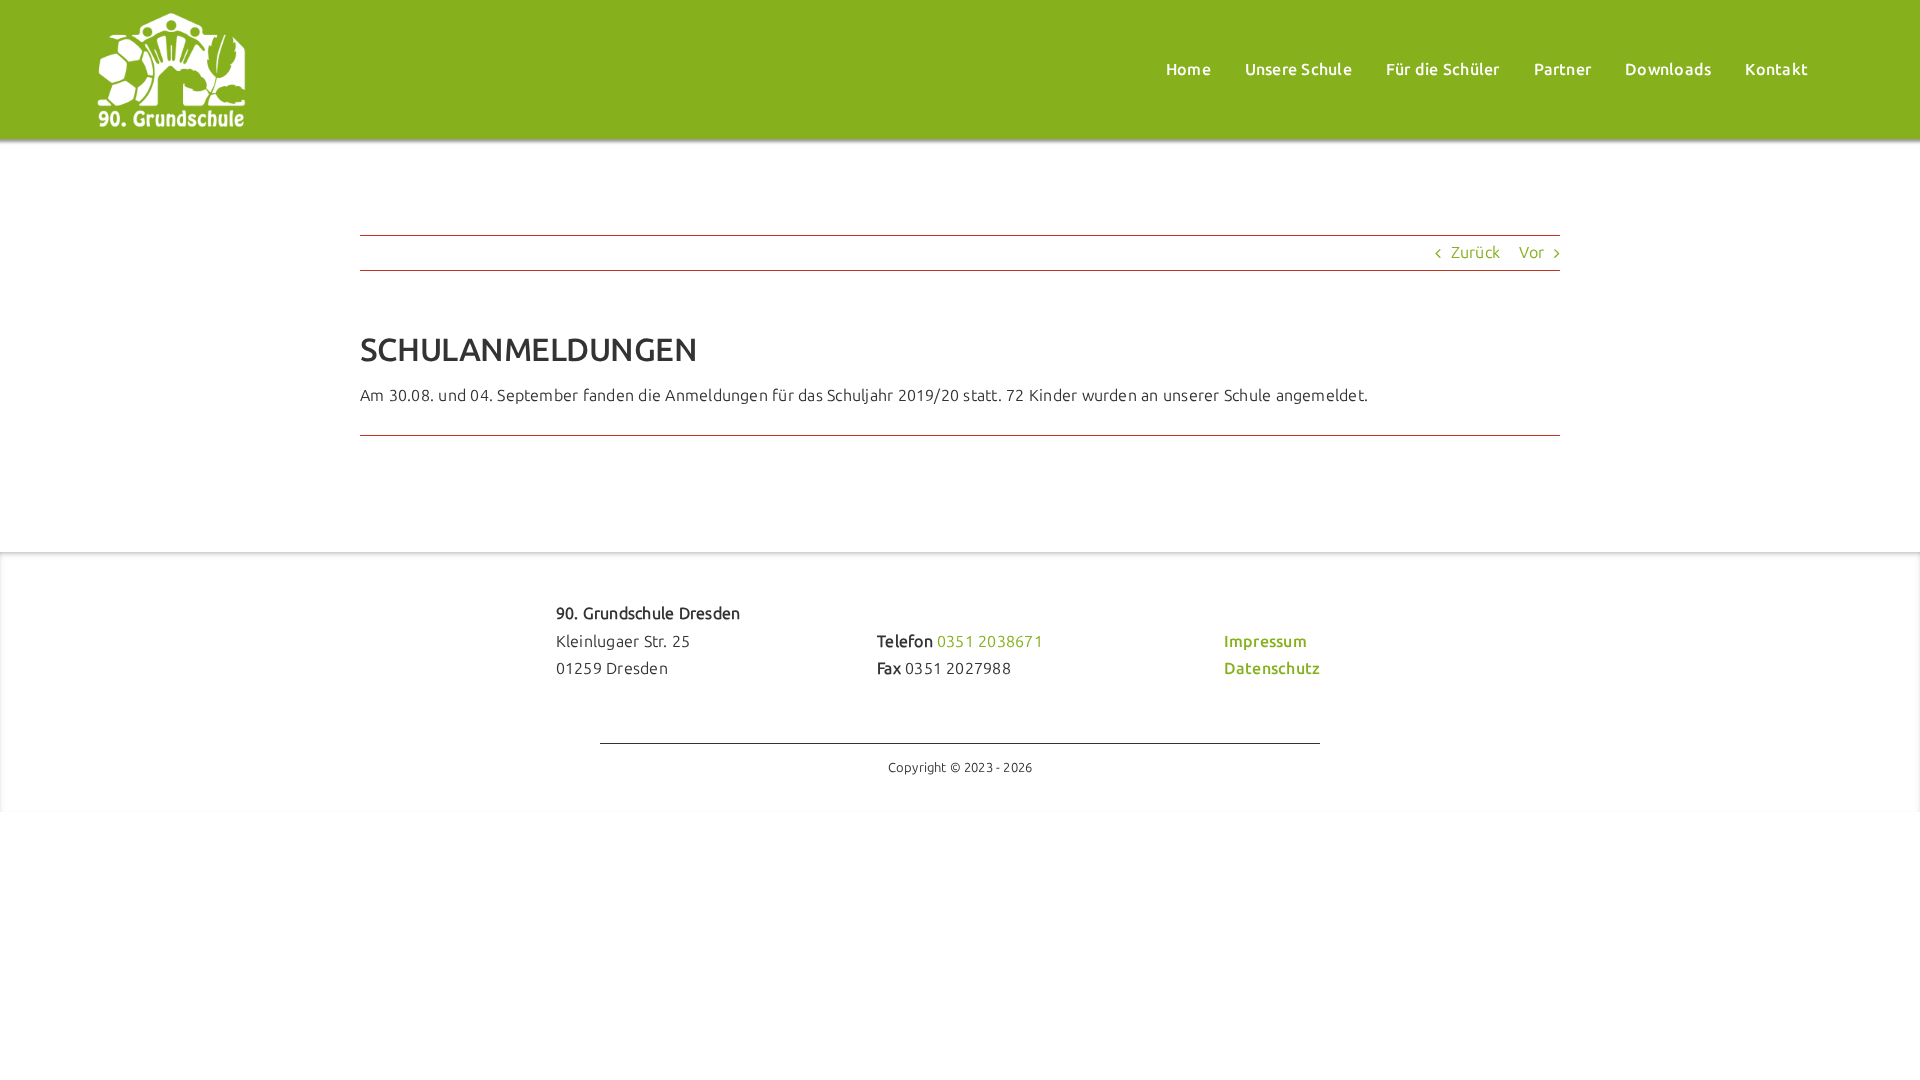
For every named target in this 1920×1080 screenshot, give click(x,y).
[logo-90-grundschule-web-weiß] (171, 18)
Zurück (1475, 252)
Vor (1531, 252)
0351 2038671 (990, 641)
